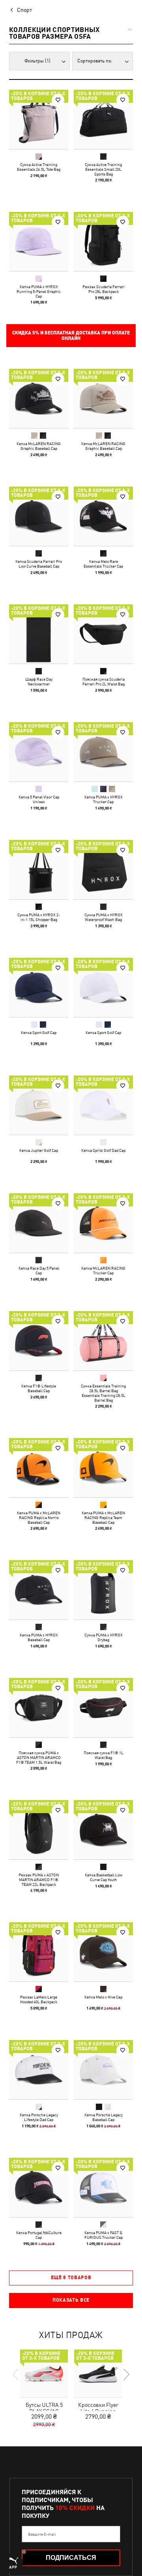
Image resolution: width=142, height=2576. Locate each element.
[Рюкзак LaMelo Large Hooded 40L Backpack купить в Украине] (39, 1952)
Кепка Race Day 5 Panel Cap (39, 1270)
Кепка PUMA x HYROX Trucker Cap (104, 799)
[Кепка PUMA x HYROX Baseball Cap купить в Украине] (39, 1590)
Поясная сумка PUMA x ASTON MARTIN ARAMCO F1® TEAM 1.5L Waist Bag (39, 1757)
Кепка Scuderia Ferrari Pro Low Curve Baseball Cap (39, 564)
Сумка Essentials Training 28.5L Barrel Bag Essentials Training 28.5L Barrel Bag (103, 1393)
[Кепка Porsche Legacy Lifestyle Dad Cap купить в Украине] (39, 2070)
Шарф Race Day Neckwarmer (39, 681)
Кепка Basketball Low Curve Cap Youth (104, 1877)
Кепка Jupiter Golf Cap (39, 1150)
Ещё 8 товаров (71, 2278)
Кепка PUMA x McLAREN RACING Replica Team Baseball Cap (103, 1517)
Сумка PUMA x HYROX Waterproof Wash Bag (104, 917)
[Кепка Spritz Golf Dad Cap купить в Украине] (103, 1105)
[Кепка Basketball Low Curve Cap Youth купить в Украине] (103, 1830)
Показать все (71, 2300)
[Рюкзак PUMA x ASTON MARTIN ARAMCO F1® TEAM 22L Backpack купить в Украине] (39, 1830)
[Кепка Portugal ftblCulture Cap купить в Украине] (39, 2187)
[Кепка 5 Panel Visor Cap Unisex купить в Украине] (39, 752)
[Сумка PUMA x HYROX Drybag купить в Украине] (103, 1590)
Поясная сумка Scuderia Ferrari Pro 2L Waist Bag (104, 681)
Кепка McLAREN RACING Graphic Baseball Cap (39, 446)
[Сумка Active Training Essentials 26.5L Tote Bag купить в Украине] (39, 119)
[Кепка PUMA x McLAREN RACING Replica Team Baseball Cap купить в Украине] (103, 1468)
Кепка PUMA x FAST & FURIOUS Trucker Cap (104, 2235)
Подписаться (71, 2558)
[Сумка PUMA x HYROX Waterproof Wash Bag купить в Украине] (103, 870)
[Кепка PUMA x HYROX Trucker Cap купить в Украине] (103, 752)
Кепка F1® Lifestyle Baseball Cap (39, 1388)
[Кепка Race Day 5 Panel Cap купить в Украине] (39, 1223)
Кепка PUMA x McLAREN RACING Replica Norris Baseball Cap (39, 1517)
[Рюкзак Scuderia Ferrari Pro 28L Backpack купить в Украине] (103, 242)
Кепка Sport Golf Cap (39, 1032)
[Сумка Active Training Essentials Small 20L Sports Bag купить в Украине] (103, 119)
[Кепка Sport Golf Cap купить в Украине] (39, 987)
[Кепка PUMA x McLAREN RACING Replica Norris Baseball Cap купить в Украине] (39, 1468)
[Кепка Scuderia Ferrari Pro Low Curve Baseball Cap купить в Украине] (39, 516)
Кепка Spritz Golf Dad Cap (103, 1150)
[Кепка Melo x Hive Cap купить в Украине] (103, 1952)
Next (126, 2374)
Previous (16, 2374)
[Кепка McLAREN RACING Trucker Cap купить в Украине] (103, 1223)
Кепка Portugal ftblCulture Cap (39, 2235)
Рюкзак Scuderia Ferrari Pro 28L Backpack (104, 289)
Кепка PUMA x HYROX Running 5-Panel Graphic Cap (39, 291)
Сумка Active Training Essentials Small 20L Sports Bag (103, 169)
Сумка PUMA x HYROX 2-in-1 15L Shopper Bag (39, 917)
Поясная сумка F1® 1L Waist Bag (104, 1755)
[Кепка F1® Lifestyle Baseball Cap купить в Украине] (39, 1341)
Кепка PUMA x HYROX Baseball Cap (39, 1637)
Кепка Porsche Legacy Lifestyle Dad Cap (39, 2117)
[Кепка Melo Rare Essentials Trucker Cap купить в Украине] (103, 516)
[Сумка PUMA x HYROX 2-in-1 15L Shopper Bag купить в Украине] (39, 870)
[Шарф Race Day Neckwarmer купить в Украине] (39, 634)
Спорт (24, 10)
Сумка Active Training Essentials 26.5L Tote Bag (39, 167)
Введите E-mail (42, 2534)
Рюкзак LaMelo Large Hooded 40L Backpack (39, 1999)
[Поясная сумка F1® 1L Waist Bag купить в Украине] (103, 1708)
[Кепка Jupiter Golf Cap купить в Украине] (39, 1105)
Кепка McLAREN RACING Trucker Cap (103, 1270)
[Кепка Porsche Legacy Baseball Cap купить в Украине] (103, 2070)
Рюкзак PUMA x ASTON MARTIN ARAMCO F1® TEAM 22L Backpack (39, 1880)
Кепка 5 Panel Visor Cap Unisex (39, 799)
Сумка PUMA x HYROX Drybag (104, 1637)
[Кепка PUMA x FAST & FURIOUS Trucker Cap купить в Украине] (103, 2187)
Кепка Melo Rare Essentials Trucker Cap (103, 564)
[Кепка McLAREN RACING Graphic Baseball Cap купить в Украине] (39, 398)
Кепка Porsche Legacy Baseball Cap (104, 2117)
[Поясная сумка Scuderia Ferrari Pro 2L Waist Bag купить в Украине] (103, 634)
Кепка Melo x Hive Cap (103, 1997)
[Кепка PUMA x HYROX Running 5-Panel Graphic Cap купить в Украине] (39, 242)
